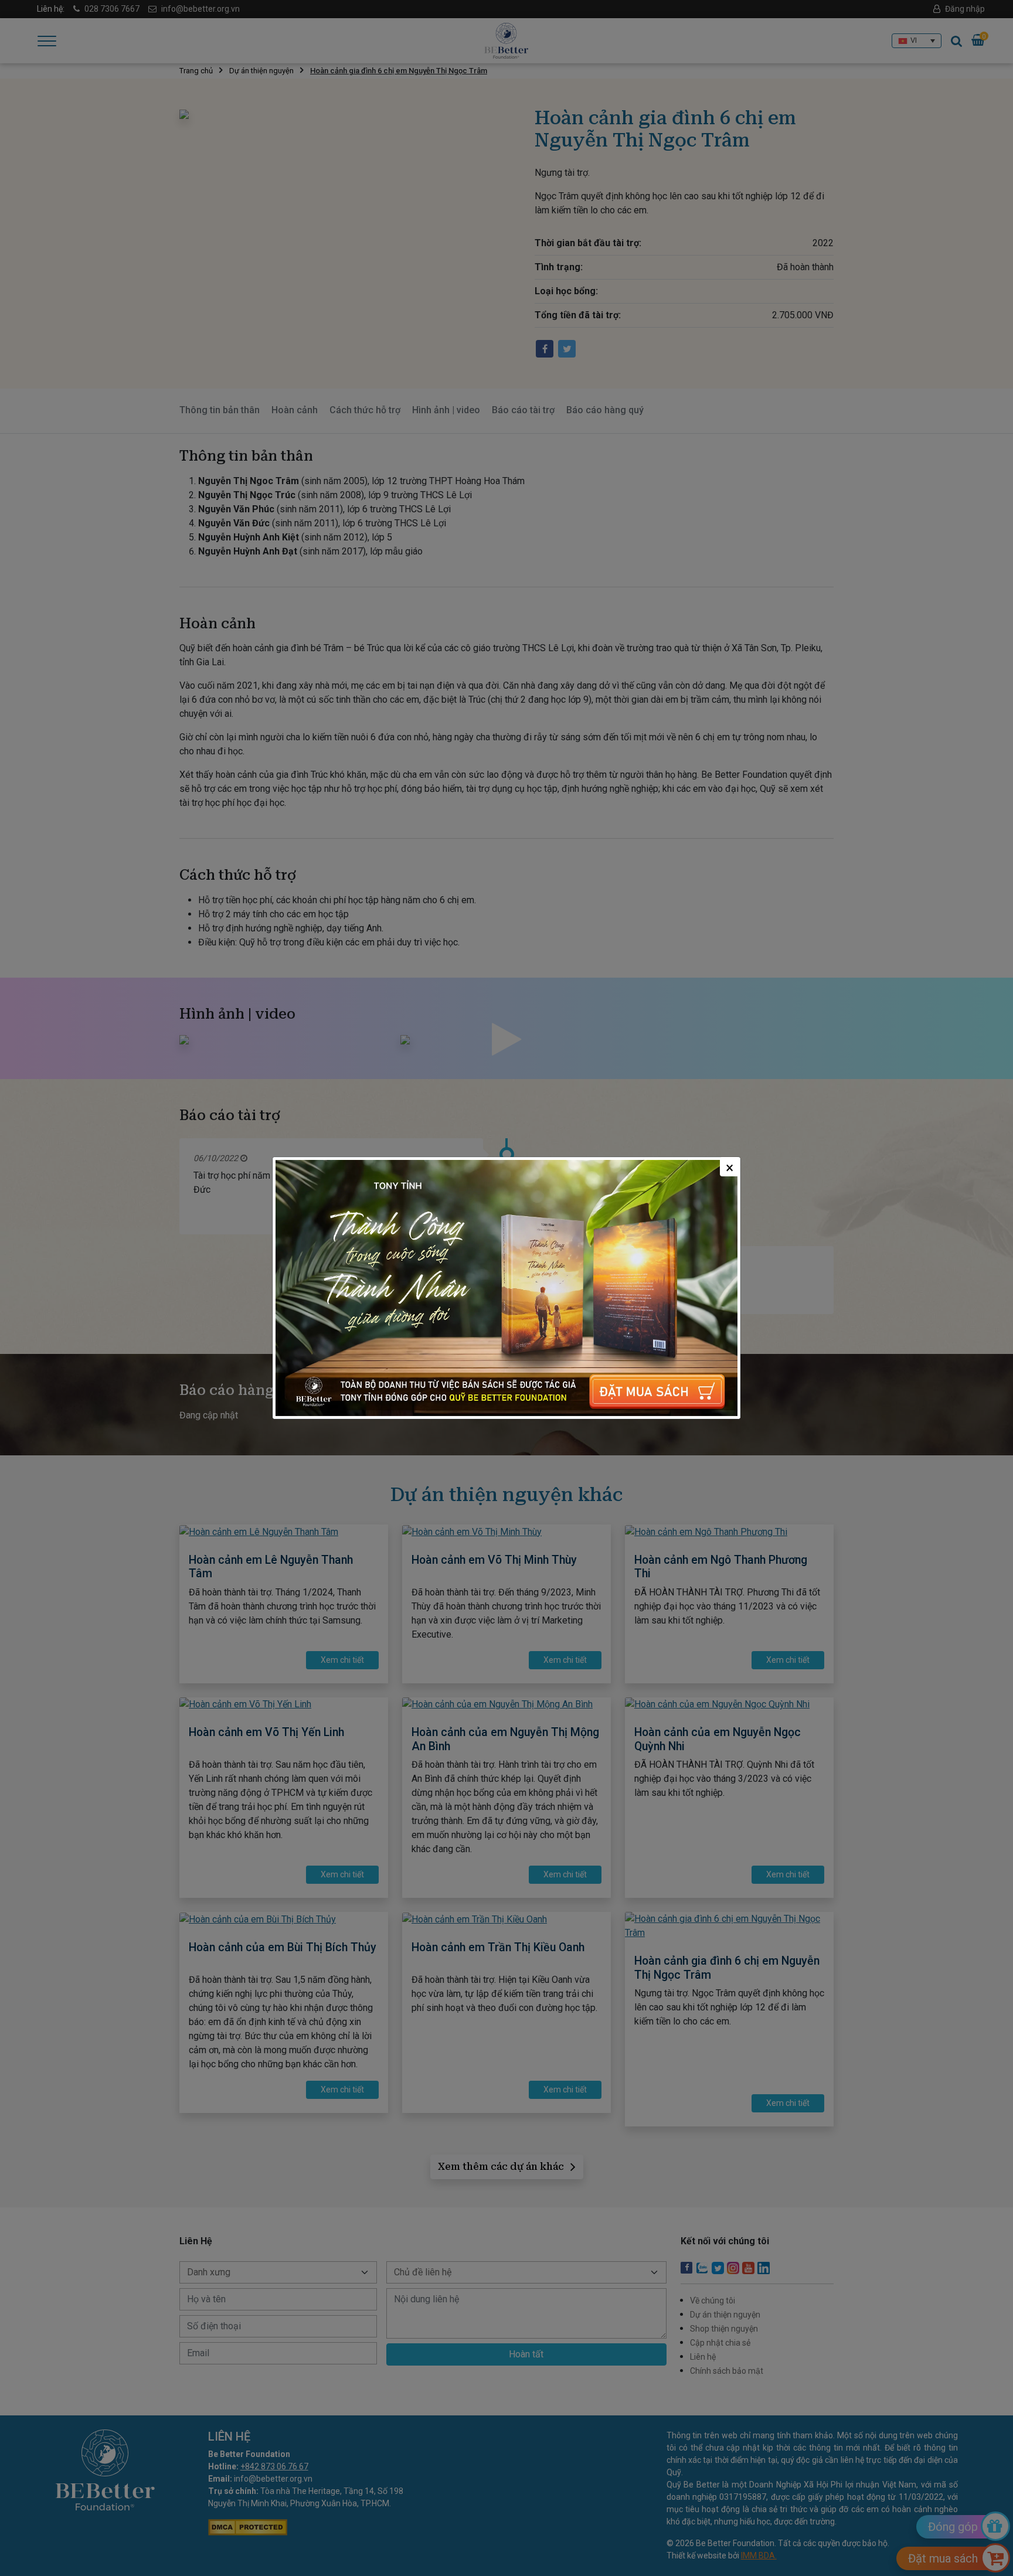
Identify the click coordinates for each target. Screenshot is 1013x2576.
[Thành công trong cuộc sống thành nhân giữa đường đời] (506, 1288)
